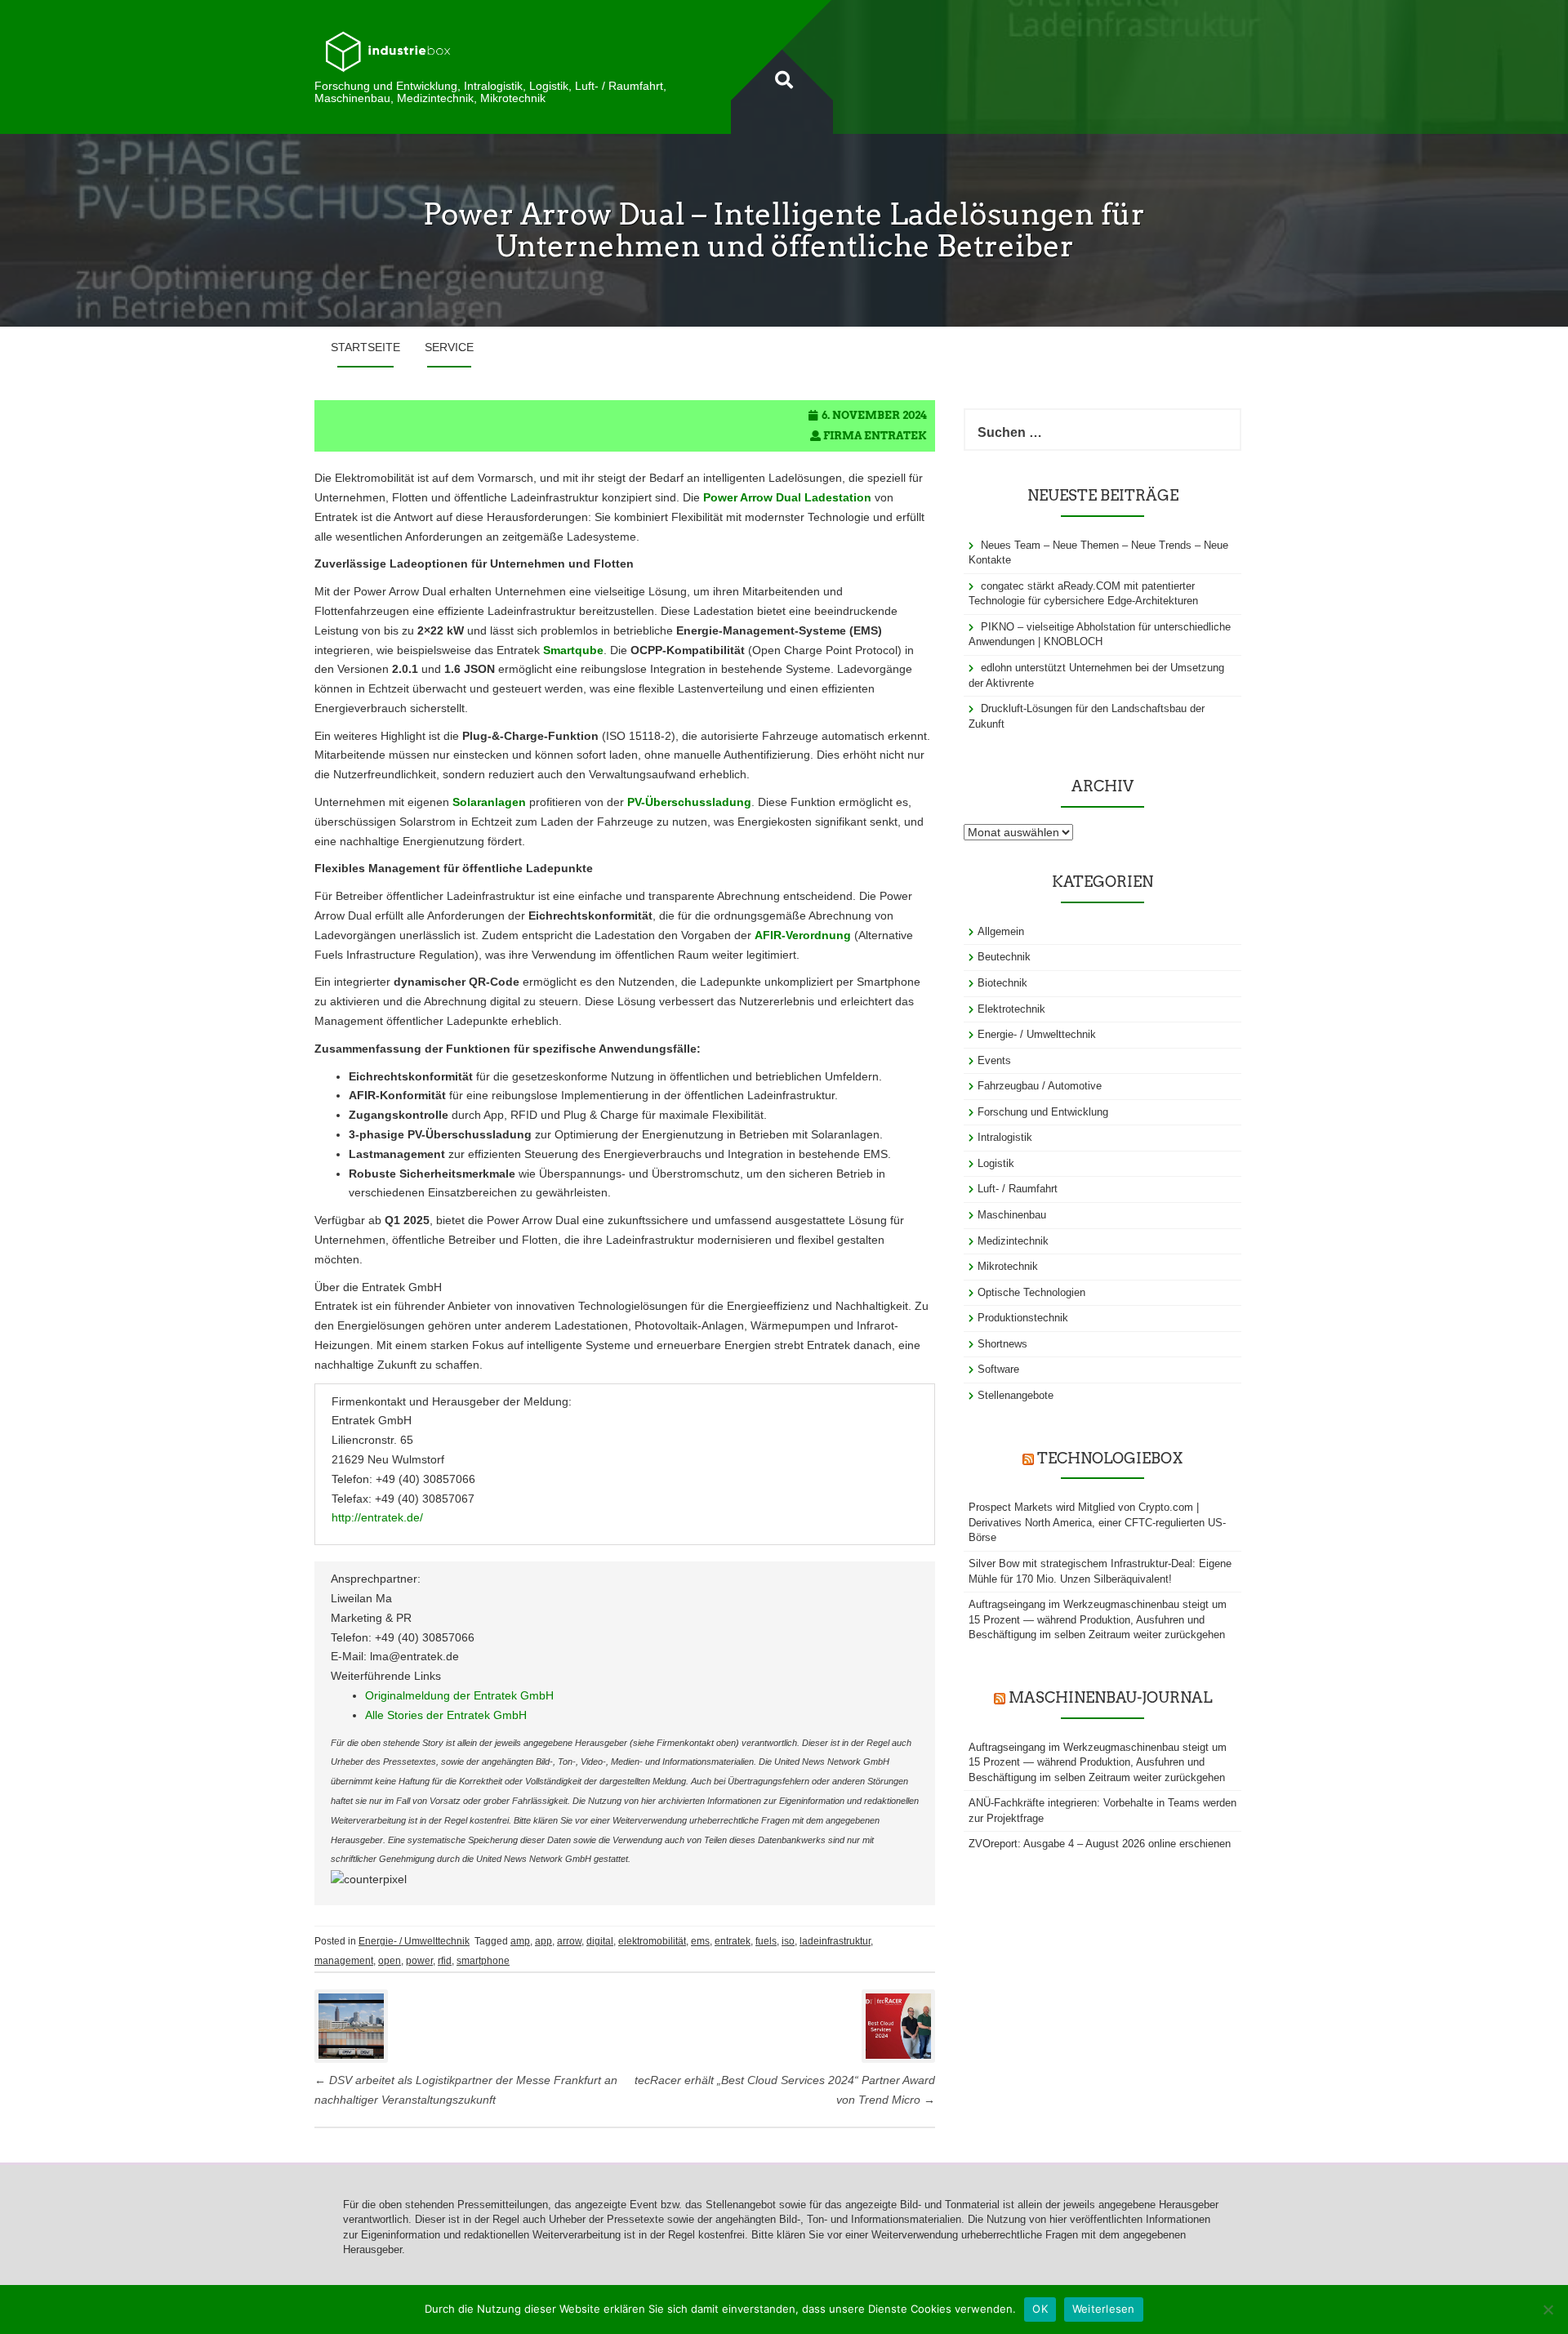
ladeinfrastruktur (835, 1941)
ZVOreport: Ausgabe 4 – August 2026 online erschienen (1100, 1844)
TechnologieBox (1110, 1458)
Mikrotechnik (1008, 1266)
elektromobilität (652, 1941)
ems (700, 1941)
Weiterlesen (1104, 2309)
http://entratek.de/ (377, 1517)
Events (994, 1060)
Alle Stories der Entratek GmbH (446, 1715)
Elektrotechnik (1011, 1009)
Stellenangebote (1016, 1395)
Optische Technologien (1031, 1292)
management (344, 1961)
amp (520, 1941)
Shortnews (1002, 1344)
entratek (733, 1941)
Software (998, 1369)
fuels (766, 1941)
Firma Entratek (875, 436)
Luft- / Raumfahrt (1018, 1189)
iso (788, 1941)
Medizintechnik (1013, 1241)
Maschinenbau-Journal (1110, 1697)
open (390, 1961)
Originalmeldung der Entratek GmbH (459, 1695)
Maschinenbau (1012, 1215)
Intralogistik (1005, 1137)
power (419, 1961)
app (543, 1941)
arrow (569, 1941)
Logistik (996, 1163)
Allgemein (1001, 931)
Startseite (365, 347)
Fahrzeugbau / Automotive (1040, 1086)
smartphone (483, 1961)
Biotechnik (1002, 983)
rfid (445, 1961)
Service (449, 347)
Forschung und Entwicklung (1043, 1112)
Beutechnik (1004, 957)
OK (1040, 2309)
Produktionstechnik (1023, 1318)
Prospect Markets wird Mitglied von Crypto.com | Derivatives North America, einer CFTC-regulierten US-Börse (1097, 1522)
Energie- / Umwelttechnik (414, 1941)
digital (600, 1941)
